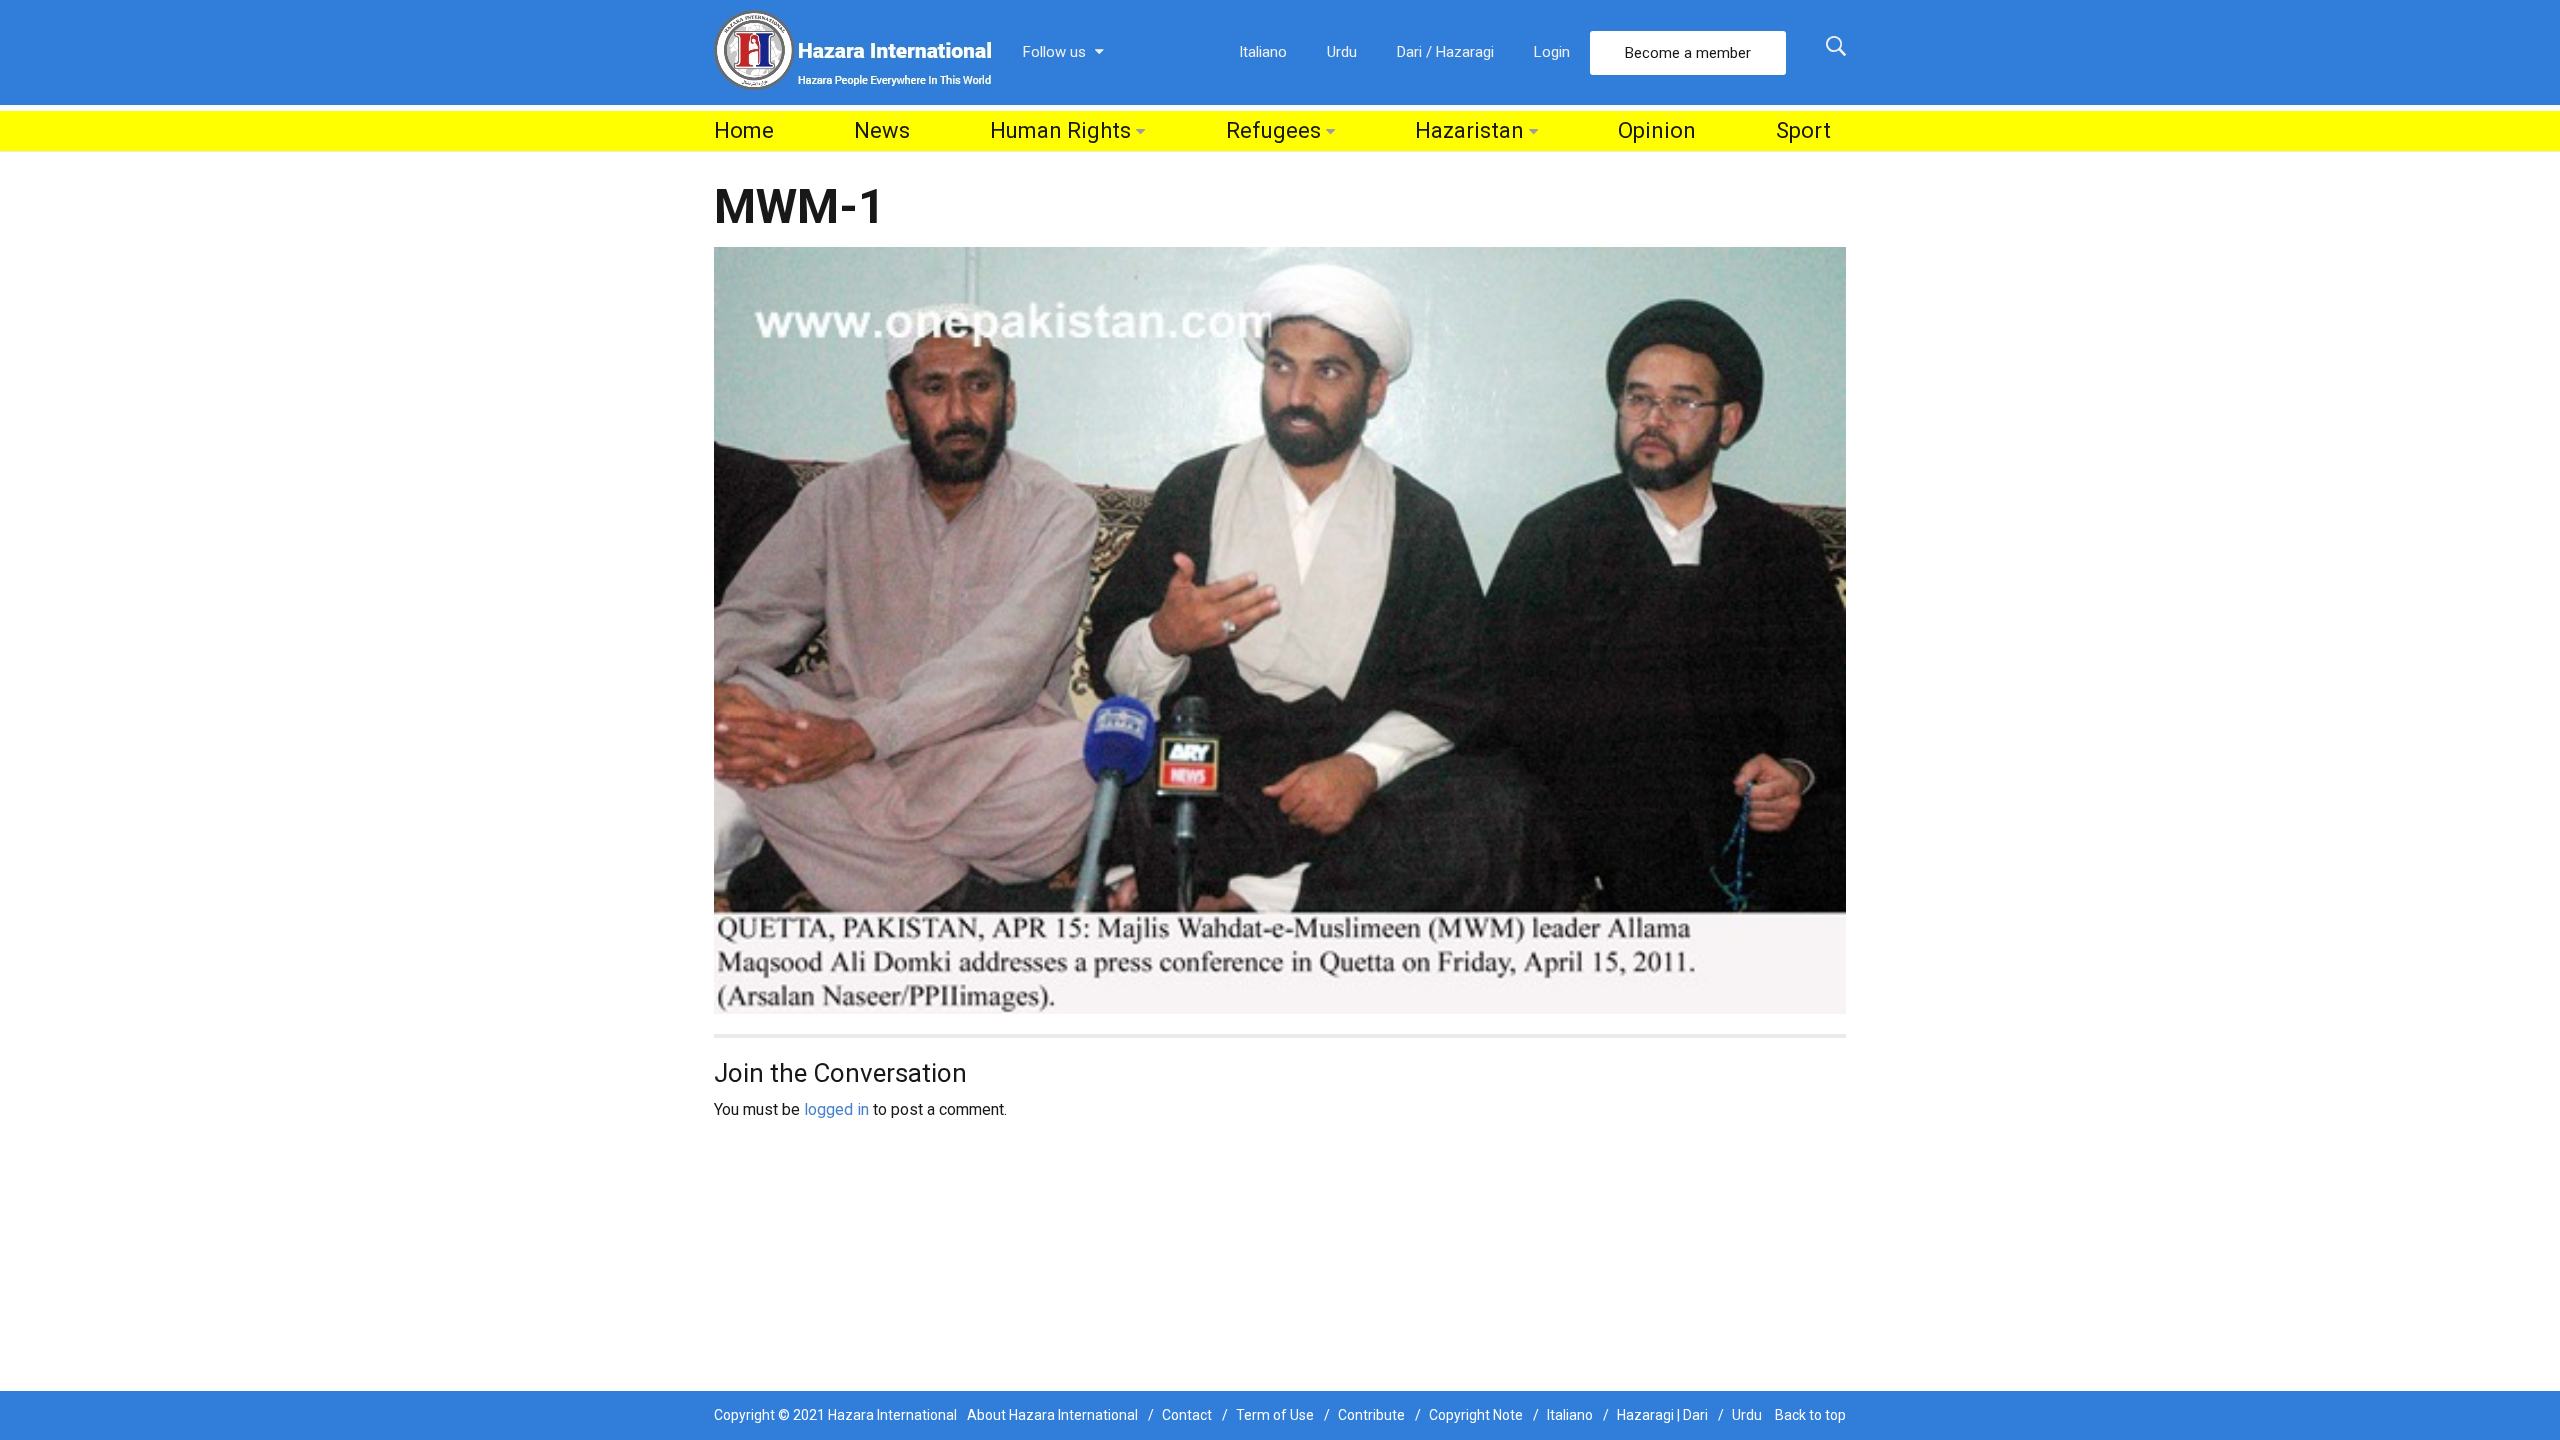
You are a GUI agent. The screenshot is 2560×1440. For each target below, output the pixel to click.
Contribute (1371, 1415)
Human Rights (1060, 130)
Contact (1187, 1415)
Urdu (1342, 52)
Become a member (1688, 53)
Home (744, 130)
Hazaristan (1469, 130)
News (882, 130)
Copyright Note (1476, 1415)
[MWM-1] (1280, 629)
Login (1552, 52)
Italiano (1263, 52)
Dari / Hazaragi (1445, 52)
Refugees (1273, 130)
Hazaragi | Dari (1662, 1415)
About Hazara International (1052, 1415)
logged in (836, 1109)
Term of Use (1275, 1415)
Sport (1803, 130)
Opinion (1657, 130)
